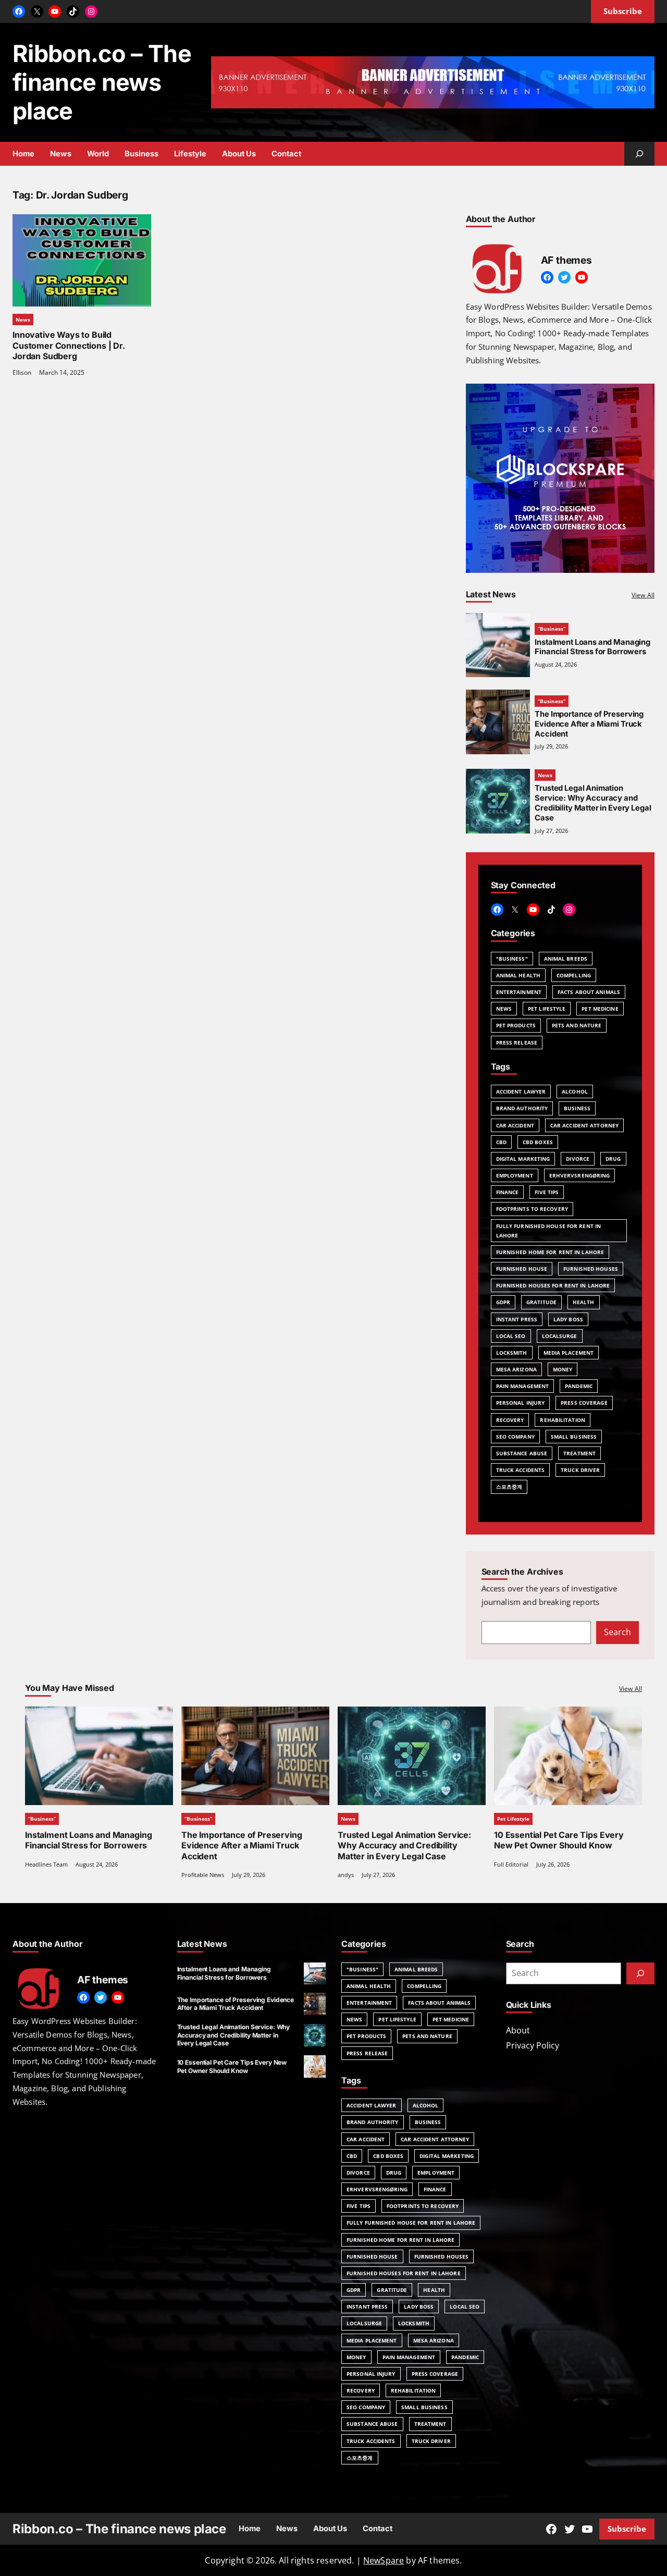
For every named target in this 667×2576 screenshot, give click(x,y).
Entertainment (519, 992)
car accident (515, 1125)
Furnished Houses (591, 1269)
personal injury (521, 1403)
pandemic (579, 1386)
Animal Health (518, 975)
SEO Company (515, 1437)
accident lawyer (521, 1091)
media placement (569, 1353)
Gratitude (541, 1302)
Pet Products (516, 1025)
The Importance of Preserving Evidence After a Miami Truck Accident (589, 724)
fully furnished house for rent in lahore (548, 1231)
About (518, 2030)
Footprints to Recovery (532, 1209)
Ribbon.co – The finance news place (102, 82)
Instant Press (517, 1319)
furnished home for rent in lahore (550, 1252)
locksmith (512, 1353)
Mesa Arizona (516, 1369)
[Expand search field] (639, 154)
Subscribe (627, 2529)
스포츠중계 (509, 1487)
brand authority (522, 1108)
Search (617, 1632)
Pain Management (523, 1386)
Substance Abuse (522, 1453)
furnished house (522, 1269)
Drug (613, 1159)
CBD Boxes (538, 1142)
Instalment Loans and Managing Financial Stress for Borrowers (592, 647)
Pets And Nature (577, 1025)
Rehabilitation (562, 1420)
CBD (501, 1142)
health (584, 1302)
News (23, 320)
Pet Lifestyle (547, 1009)
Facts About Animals (589, 992)
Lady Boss (568, 1319)
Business (577, 1108)
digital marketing (523, 1159)
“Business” (552, 629)
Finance (508, 1192)
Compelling (574, 975)
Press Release (517, 1042)
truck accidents (521, 1470)
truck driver (580, 1470)
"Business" (512, 959)
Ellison (22, 372)
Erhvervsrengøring (580, 1175)
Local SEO (511, 1336)
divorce (578, 1159)
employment (515, 1175)
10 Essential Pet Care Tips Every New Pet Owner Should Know (559, 1840)
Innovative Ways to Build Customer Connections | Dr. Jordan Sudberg (69, 346)
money (563, 1369)
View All (643, 595)
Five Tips (547, 1192)
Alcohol (575, 1091)
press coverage (584, 1403)
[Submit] (640, 1973)
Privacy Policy (533, 2045)
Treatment (579, 1453)
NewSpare (384, 2560)
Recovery (510, 1420)
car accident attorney (584, 1125)
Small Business (574, 1437)
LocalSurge (560, 1336)
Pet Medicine (600, 1009)
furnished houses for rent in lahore (553, 1285)
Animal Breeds (566, 959)
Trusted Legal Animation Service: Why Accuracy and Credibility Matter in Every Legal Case (593, 803)
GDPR (503, 1302)
